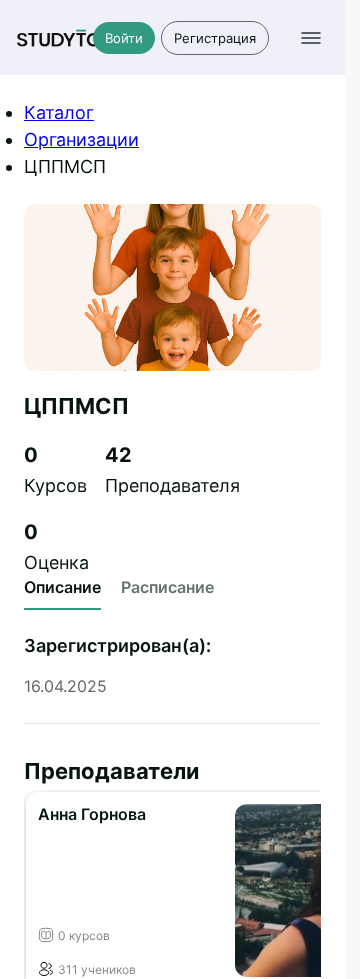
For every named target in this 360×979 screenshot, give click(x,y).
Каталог (59, 112)
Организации (81, 139)
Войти (124, 38)
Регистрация (215, 38)
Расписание (167, 587)
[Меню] (311, 38)
